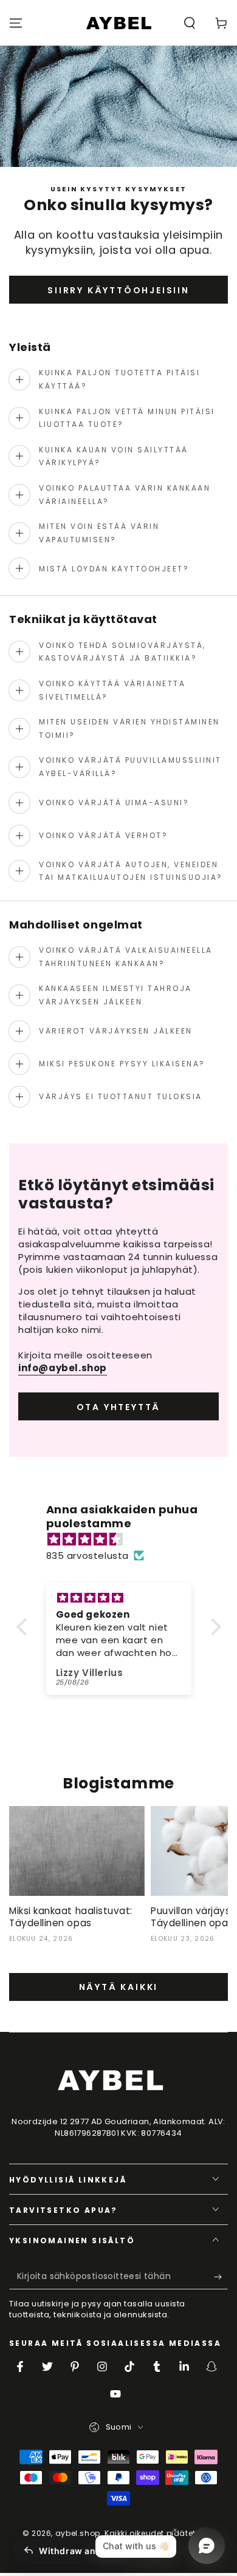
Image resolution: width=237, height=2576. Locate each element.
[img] (125, 1539)
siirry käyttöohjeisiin (118, 290)
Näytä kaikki (119, 1987)
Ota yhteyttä (119, 1407)
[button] (190, 23)
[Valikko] (16, 23)
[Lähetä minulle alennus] (221, 2277)
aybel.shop (78, 2533)
